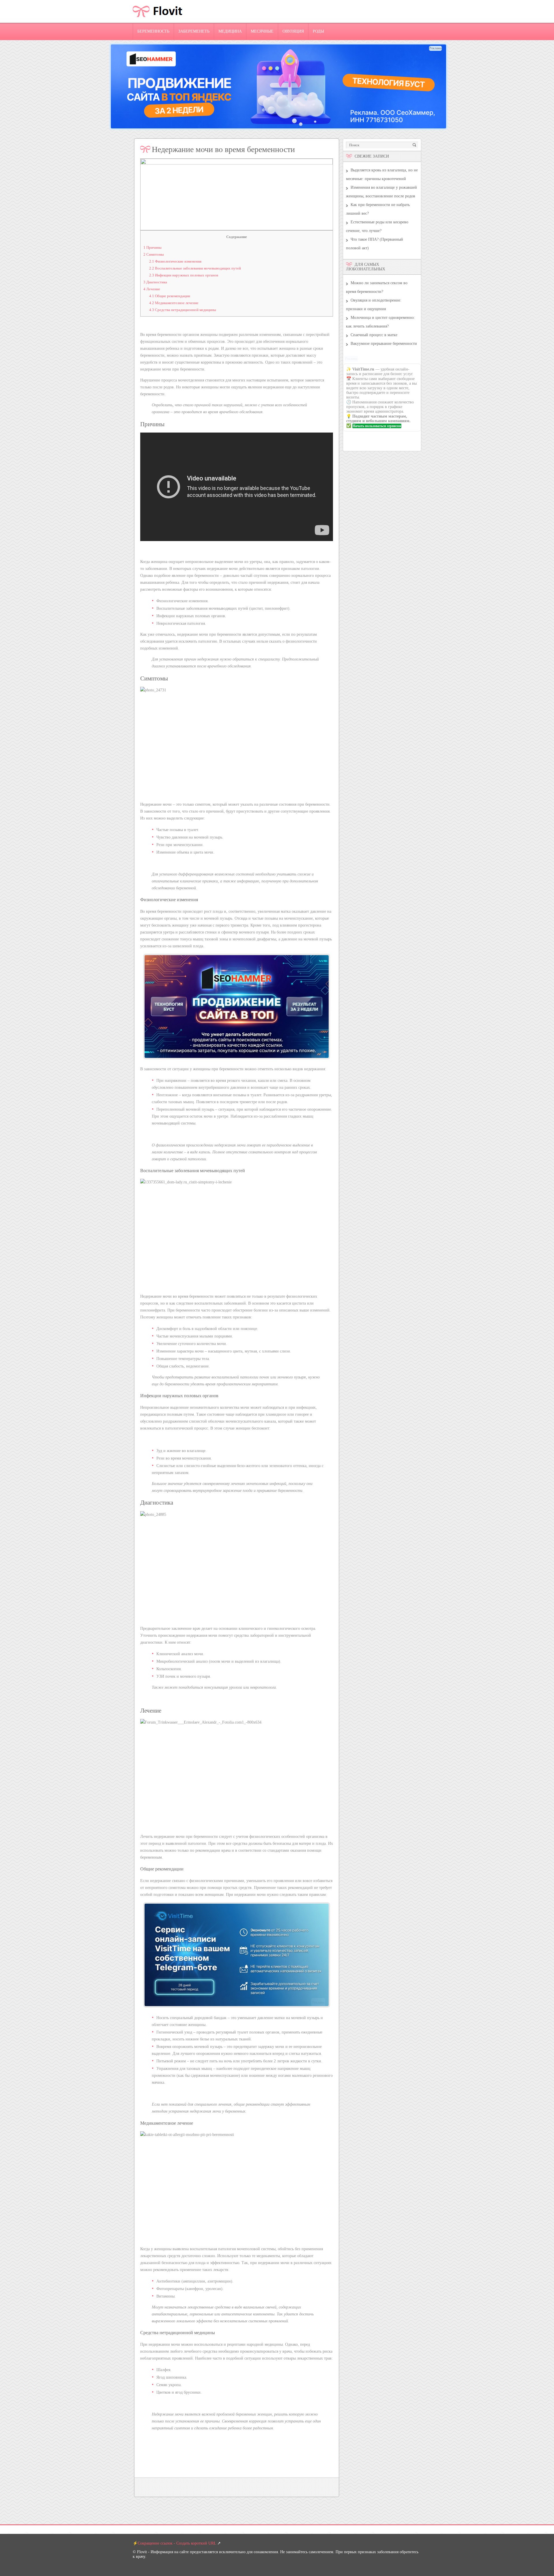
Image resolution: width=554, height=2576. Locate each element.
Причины (152, 247)
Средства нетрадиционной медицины (183, 310)
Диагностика (155, 282)
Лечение (152, 289)
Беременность (153, 31)
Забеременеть (194, 31)
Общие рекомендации (170, 296)
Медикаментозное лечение (174, 303)
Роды (318, 31)
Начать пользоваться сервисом (377, 426)
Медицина (230, 31)
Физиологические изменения (175, 261)
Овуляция (293, 31)
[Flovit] (158, 21)
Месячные (262, 31)
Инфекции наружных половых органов (184, 275)
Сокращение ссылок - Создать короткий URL (177, 2543)
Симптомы (154, 254)
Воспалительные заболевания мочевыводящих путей (195, 268)
